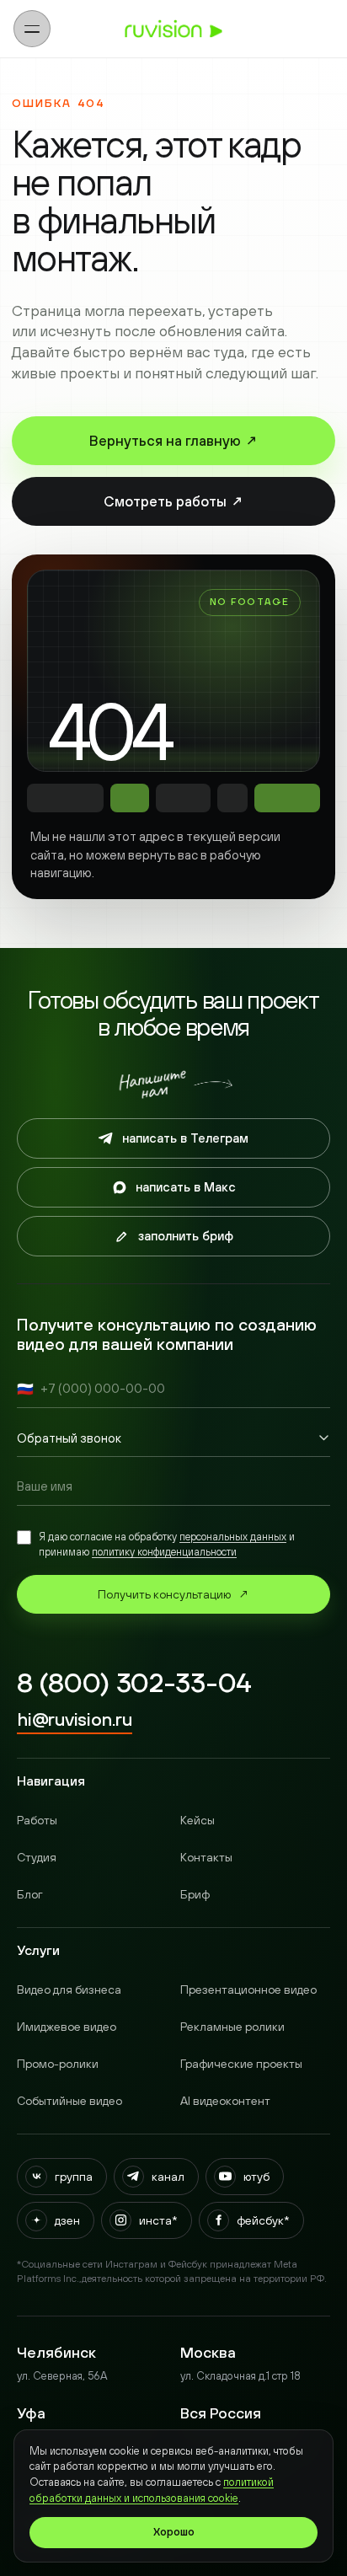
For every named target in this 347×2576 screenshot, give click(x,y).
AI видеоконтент (225, 2101)
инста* (158, 2220)
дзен (67, 2220)
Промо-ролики (58, 2064)
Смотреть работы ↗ (174, 501)
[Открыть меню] (32, 29)
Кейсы (198, 1820)
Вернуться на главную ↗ (174, 441)
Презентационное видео (248, 1990)
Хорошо (174, 2532)
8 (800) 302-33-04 (134, 1684)
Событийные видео (69, 2101)
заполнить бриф (186, 1236)
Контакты (206, 1857)
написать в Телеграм (185, 1138)
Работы (37, 1820)
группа (74, 2177)
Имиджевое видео (67, 2027)
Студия (37, 1857)
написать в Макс (186, 1187)
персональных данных (233, 1537)
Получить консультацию (174, 1594)
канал (168, 2177)
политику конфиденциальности (164, 1552)
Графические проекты (241, 2064)
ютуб (256, 2177)
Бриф (195, 1894)
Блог (30, 1894)
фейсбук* (263, 2220)
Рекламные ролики (232, 2027)
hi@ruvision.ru (75, 1719)
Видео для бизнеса (69, 1990)
